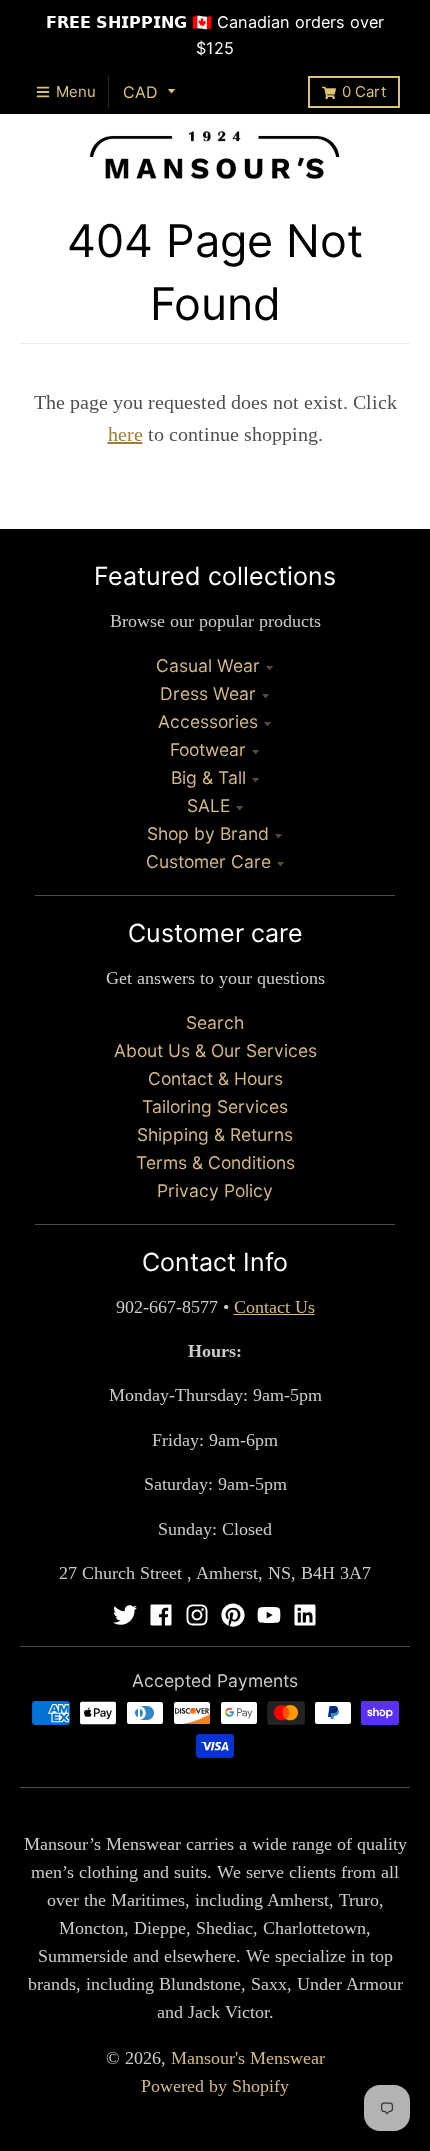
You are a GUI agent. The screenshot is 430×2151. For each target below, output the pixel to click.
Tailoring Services (215, 1106)
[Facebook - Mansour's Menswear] (161, 1615)
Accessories (208, 721)
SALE (208, 805)
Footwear (208, 749)
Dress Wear (208, 693)
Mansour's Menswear (248, 2058)
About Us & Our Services (215, 1050)
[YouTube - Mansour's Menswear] (269, 1615)
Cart (364, 91)
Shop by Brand (208, 833)
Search (215, 1022)
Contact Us (274, 1307)
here (125, 434)
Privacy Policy (215, 1190)
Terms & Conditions (215, 1162)
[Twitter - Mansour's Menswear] (125, 1615)
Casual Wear (208, 665)
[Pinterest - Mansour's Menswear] (233, 1615)
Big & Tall (208, 777)
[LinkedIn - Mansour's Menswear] (305, 1615)
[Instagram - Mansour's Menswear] (197, 1615)
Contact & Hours (215, 1078)
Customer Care (208, 861)
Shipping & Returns (215, 1134)
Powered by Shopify (215, 2086)
